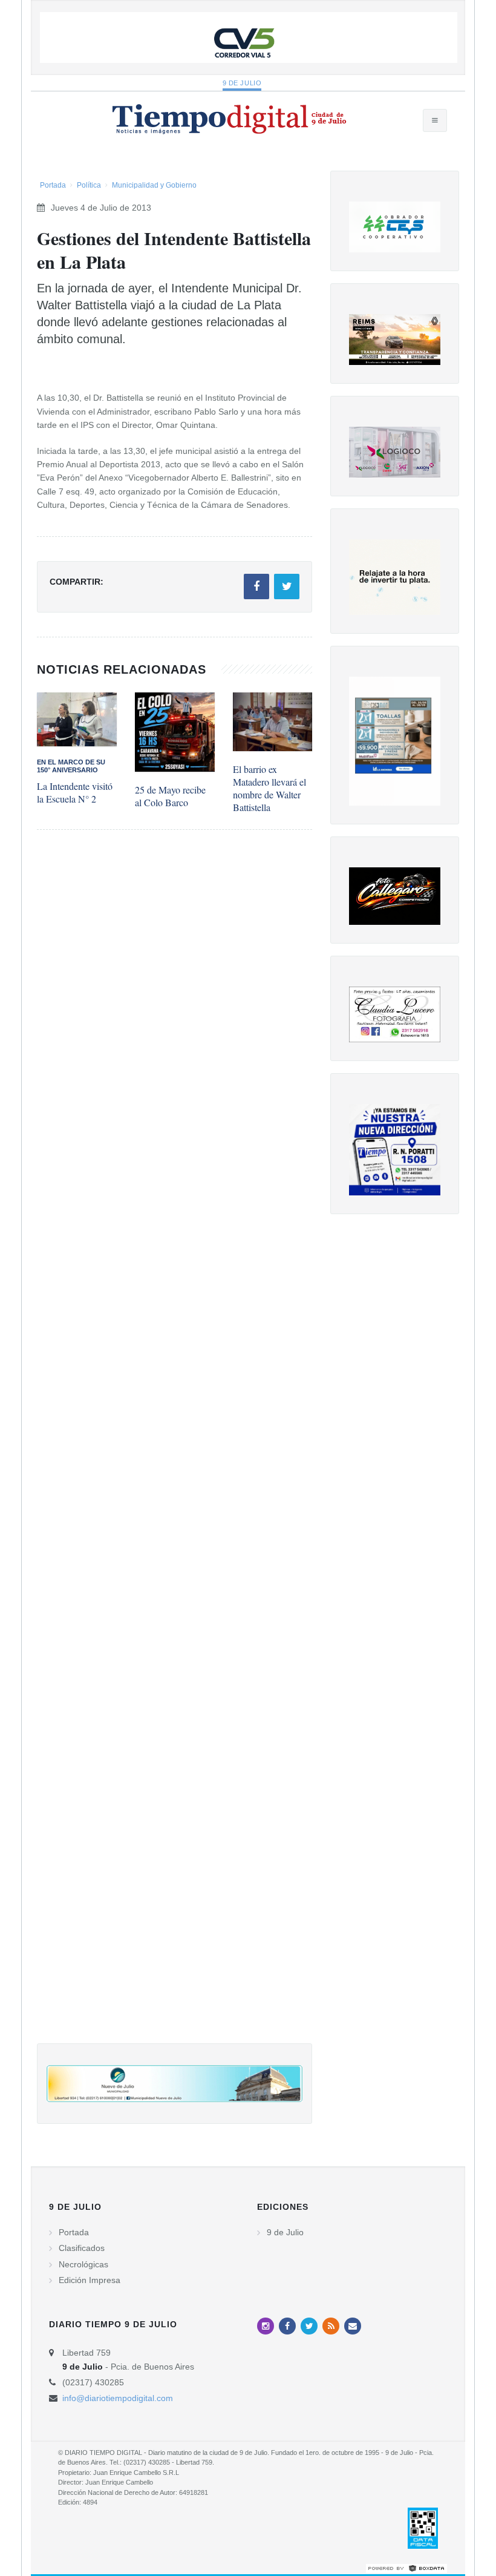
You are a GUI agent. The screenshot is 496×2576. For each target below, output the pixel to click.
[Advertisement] (175, 1449)
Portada (53, 185)
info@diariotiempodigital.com (118, 2398)
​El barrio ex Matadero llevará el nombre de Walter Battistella (269, 788)
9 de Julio (242, 83)
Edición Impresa (90, 2280)
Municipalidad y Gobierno (154, 185)
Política (89, 185)
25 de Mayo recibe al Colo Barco (170, 796)
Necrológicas (83, 2264)
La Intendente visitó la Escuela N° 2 (75, 792)
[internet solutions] (406, 2568)
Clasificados (82, 2248)
